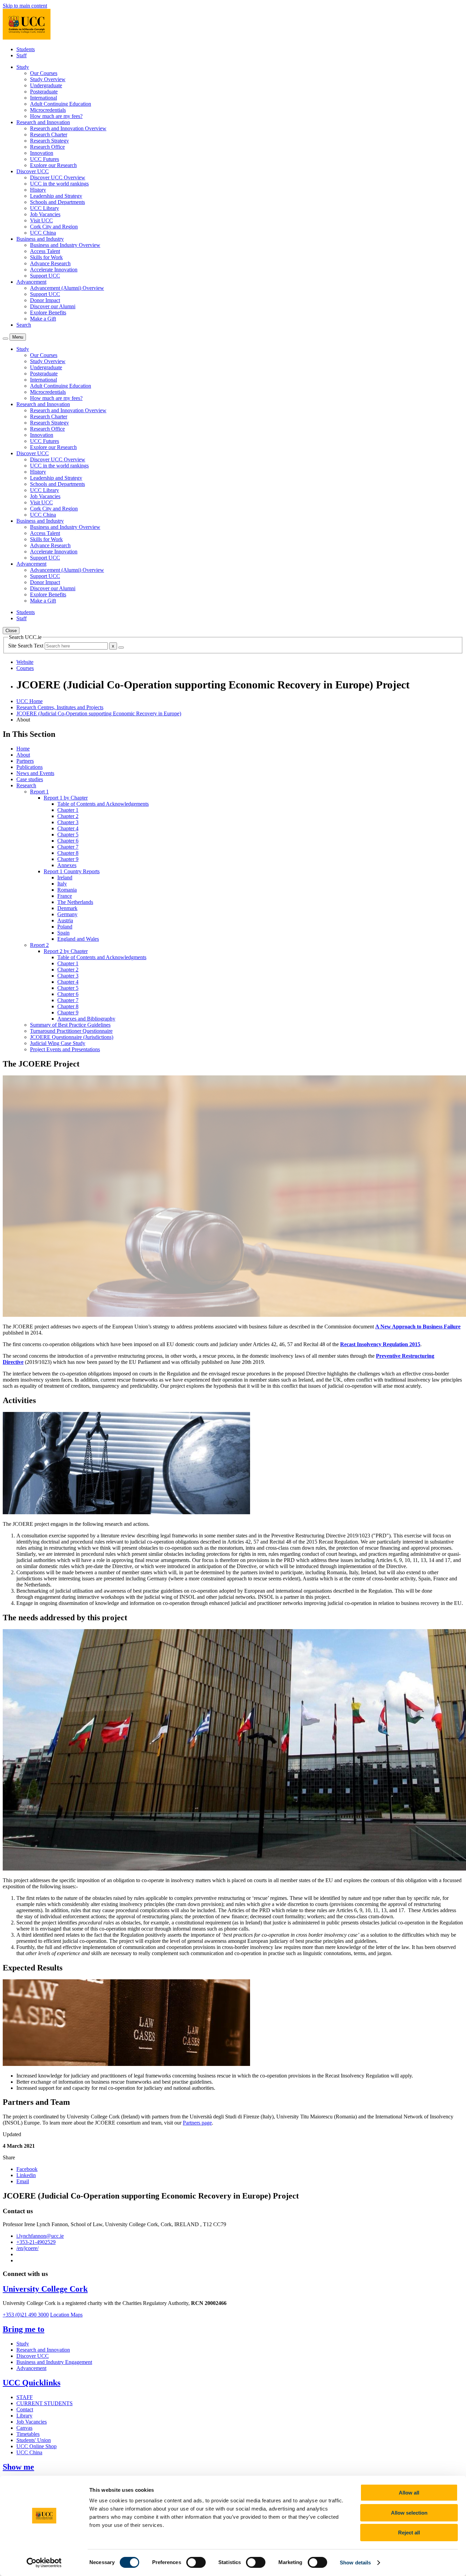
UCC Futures (45, 159)
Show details (355, 2563)
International (43, 98)
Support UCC (45, 276)
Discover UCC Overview (58, 177)
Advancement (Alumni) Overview (67, 288)
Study (23, 2344)
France (65, 896)
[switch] (196, 2562)
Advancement (31, 2368)
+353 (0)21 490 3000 (26, 2315)
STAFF (25, 2397)
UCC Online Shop (37, 2446)
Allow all (409, 2493)
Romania (67, 890)
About (23, 755)
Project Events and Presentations (65, 1049)
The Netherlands (75, 902)
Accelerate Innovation (54, 270)
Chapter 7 (68, 847)
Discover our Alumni (53, 306)
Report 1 (39, 792)
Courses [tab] (25, 668)
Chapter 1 (68, 810)
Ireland (65, 877)
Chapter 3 (68, 822)
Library (24, 2416)
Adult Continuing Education (61, 104)
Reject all (409, 2533)
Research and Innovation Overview (68, 128)
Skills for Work (46, 257)
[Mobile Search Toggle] (5, 339)
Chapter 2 (68, 816)
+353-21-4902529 (36, 2242)
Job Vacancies (45, 214)
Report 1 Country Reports (72, 871)
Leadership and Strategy (56, 196)
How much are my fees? (56, 116)
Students (26, 49)
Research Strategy (49, 141)
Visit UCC (41, 220)
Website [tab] (25, 662)
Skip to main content (25, 6)
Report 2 (39, 945)
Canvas (24, 2428)
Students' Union (34, 2440)
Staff (21, 55)
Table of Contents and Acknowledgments (102, 957)
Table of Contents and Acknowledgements (103, 804)
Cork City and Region (54, 227)
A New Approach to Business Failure (418, 1327)
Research (26, 785)
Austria (65, 920)
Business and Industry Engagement (54, 2362)
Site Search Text (26, 646)
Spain (63, 933)
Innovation (42, 153)
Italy (62, 884)
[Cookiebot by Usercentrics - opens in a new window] (44, 2563)
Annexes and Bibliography (86, 1019)
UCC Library (45, 208)
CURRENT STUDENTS (45, 2403)
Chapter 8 (68, 853)
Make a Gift (43, 319)
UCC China (43, 233)
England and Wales (78, 939)
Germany (67, 914)
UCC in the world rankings (59, 184)
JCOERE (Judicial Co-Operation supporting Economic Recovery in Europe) (99, 713)
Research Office (47, 147)
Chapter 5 (68, 835)
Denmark (67, 908)
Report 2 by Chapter (66, 951)
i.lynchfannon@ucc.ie (40, 2236)
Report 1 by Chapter (66, 798)
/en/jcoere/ (27, 2248)
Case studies (30, 779)
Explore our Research (53, 165)
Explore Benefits (48, 312)
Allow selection (409, 2513)
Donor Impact (45, 300)
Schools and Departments (57, 202)
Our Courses (44, 73)
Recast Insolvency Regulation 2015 (380, 1344)
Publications (30, 767)
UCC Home (30, 701)
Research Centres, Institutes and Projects (60, 707)
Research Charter (49, 135)
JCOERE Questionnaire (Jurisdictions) (72, 1037)
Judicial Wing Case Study (58, 1043)
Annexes (67, 865)
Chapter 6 (68, 841)
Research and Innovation (43, 2350)
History (38, 190)
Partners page (197, 2123)
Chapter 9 (68, 859)
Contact (25, 2409)
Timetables (28, 2434)
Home (23, 749)
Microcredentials (48, 110)
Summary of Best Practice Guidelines (70, 1025)
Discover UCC (33, 2356)
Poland (65, 927)
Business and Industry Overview (65, 245)
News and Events (35, 773)
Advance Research (50, 263)
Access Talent (45, 251)
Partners (25, 761)
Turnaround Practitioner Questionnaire (71, 1031)
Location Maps (66, 2315)
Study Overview (48, 79)
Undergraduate (46, 85)
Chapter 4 (68, 828)
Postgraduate (44, 92)
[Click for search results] (121, 647)
